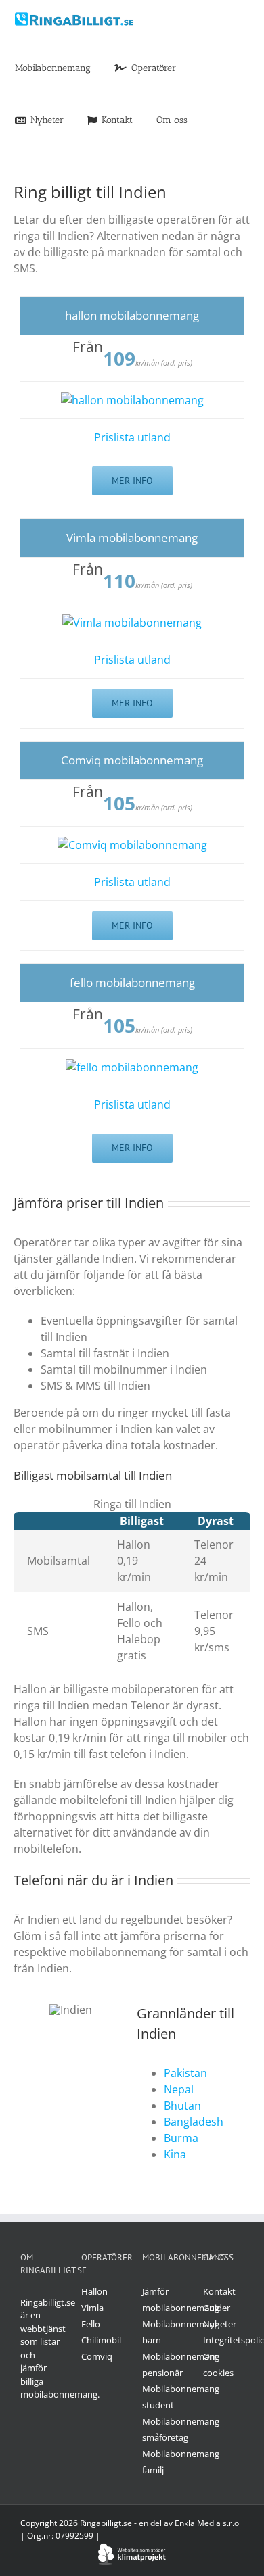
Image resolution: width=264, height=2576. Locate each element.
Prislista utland (132, 437)
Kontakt (219, 2291)
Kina (175, 2154)
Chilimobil (101, 2340)
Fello (91, 2324)
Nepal (179, 2089)
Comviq (97, 2356)
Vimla (92, 2308)
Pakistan (185, 2073)
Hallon (94, 2291)
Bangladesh (194, 2122)
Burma (181, 2138)
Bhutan (182, 2106)
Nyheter (220, 2324)
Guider (217, 2308)
